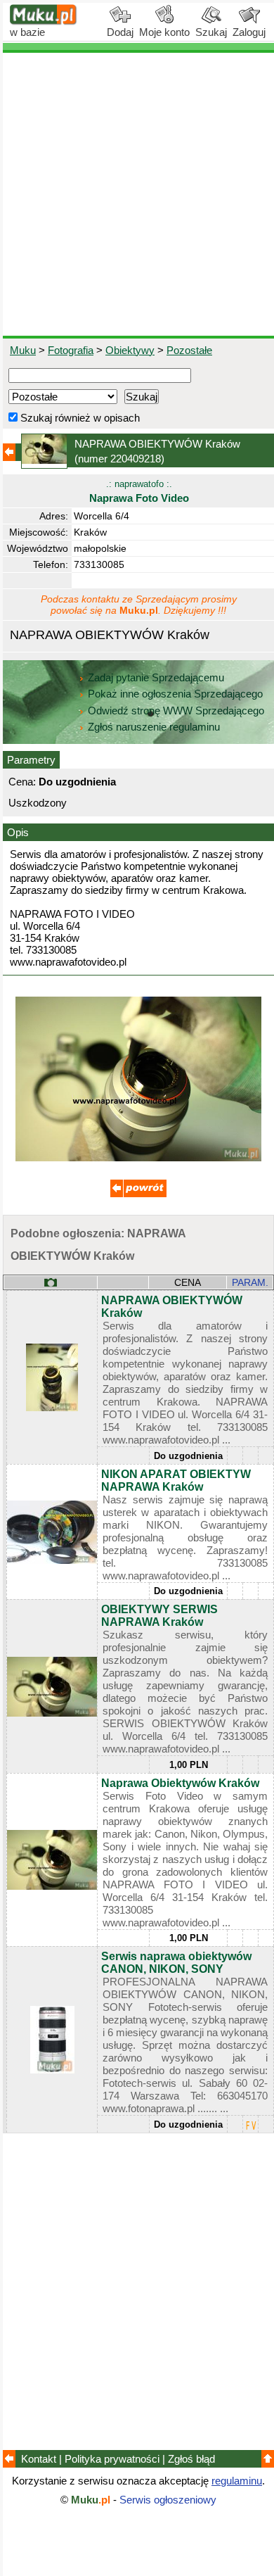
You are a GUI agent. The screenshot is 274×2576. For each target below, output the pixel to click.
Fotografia (71, 350)
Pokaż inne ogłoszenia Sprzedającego (175, 694)
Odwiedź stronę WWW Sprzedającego (176, 711)
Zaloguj (249, 32)
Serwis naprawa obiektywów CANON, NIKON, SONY (176, 1963)
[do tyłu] (138, 1193)
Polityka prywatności (112, 2459)
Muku (23, 350)
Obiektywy (130, 350)
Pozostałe (189, 350)
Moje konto (164, 32)
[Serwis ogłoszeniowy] (44, 21)
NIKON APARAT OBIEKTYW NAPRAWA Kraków (176, 1480)
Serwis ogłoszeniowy (168, 2500)
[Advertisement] (137, 194)
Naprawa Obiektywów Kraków (180, 1783)
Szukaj (211, 32)
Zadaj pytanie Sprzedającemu (156, 677)
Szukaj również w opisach (79, 418)
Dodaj (120, 32)
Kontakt (39, 2459)
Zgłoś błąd (191, 2459)
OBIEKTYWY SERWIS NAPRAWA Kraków (159, 1616)
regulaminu (237, 2481)
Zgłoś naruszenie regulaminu (152, 727)
